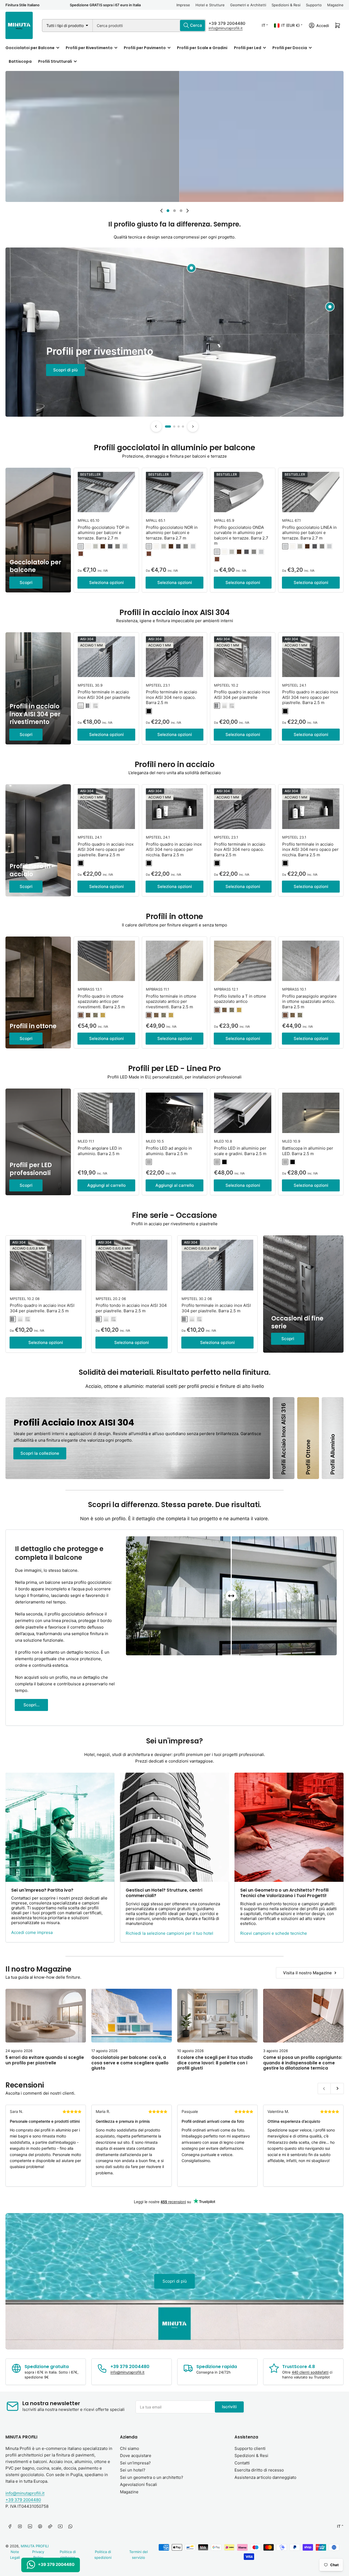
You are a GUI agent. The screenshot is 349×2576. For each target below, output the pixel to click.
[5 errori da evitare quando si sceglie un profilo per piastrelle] (46, 2016)
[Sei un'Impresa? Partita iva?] (60, 1827)
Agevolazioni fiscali (139, 2484)
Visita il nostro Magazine (307, 1973)
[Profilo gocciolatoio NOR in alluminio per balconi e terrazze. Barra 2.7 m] (174, 492)
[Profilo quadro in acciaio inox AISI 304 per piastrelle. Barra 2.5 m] (46, 1265)
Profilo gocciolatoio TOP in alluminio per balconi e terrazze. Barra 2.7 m (103, 533)
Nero (224, 1162)
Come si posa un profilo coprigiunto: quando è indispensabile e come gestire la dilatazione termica (303, 2063)
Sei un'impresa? (135, 2463)
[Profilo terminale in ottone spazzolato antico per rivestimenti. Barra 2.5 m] (174, 961)
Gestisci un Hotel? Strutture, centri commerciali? (164, 1893)
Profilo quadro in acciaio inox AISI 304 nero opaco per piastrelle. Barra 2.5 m (310, 697)
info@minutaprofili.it (226, 28)
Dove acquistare (136, 2456)
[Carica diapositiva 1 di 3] (168, 211)
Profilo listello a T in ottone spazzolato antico (240, 999)
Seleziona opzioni (106, 582)
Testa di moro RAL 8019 (103, 546)
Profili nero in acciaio (30, 870)
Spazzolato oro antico (88, 1015)
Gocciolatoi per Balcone (30, 48)
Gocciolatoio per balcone (35, 566)
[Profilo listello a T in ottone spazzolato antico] (243, 961)
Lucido (88, 706)
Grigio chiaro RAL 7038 (95, 546)
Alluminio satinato (125, 546)
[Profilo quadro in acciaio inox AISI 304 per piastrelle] (243, 657)
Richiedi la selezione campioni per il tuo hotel (169, 1933)
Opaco (81, 706)
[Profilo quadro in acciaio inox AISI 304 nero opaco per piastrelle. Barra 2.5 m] (311, 657)
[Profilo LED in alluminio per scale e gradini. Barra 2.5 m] (243, 1113)
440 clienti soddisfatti (310, 2372)
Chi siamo (130, 2448)
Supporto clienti (250, 2448)
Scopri (26, 582)
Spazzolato (95, 706)
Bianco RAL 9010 (88, 546)
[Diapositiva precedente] (161, 211)
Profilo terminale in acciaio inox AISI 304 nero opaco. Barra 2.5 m (172, 697)
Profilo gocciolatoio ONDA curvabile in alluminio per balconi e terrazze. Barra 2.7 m (241, 535)
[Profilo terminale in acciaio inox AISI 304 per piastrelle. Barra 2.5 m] (217, 1265)
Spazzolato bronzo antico (95, 1015)
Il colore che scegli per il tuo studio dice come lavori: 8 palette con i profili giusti (215, 2063)
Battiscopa (20, 61)
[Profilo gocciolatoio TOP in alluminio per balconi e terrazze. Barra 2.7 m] (106, 492)
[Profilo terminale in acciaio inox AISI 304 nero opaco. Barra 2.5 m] (174, 657)
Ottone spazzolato (103, 1015)
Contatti (242, 2463)
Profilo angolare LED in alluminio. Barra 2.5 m (100, 1151)
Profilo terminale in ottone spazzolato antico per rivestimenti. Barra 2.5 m (171, 1001)
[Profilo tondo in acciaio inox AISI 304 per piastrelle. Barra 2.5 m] (132, 1265)
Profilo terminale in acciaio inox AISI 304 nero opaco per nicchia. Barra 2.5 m (310, 849)
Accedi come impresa (32, 1932)
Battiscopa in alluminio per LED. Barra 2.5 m (308, 1151)
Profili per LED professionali (31, 1169)
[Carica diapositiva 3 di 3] (181, 211)
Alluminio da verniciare (81, 546)
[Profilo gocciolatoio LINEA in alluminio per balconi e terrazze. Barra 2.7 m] (311, 492)
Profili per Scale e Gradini (202, 48)
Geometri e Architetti (248, 5)
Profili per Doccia (290, 48)
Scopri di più (65, 370)
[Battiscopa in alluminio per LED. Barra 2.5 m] (311, 1113)
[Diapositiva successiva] (188, 211)
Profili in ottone (33, 1026)
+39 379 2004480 (227, 23)
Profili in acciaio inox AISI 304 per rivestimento (35, 714)
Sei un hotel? (133, 2470)
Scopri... (31, 1705)
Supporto (314, 5)
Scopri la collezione (40, 1453)
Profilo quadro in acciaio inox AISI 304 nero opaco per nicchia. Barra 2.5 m (174, 849)
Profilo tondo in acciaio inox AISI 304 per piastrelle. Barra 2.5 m (131, 1308)
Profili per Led (248, 48)
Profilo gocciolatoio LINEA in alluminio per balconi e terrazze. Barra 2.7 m (309, 533)
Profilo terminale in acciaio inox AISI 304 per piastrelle (104, 695)
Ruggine (81, 554)
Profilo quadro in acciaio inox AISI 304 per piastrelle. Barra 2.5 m (42, 1308)
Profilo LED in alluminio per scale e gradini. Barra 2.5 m (240, 1151)
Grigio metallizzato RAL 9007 (118, 546)
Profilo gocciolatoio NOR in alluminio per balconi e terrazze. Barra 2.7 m (172, 533)
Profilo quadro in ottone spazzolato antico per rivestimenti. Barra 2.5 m (101, 1001)
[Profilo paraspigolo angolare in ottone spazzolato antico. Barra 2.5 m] (311, 961)
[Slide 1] (168, 427)
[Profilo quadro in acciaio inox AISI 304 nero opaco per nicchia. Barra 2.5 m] (174, 809)
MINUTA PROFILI (35, 2546)
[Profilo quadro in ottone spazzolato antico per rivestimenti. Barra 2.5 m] (106, 961)
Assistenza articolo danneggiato (265, 2477)
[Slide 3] (179, 427)
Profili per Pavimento (145, 48)
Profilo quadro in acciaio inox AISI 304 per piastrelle (242, 695)
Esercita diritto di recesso (259, 2470)
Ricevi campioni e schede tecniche (274, 1933)
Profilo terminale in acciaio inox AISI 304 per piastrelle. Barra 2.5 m (216, 1308)
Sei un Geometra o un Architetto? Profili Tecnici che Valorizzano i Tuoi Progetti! (284, 1893)
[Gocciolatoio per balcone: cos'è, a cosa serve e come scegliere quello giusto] (132, 2016)
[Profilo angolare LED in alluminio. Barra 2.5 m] (106, 1113)
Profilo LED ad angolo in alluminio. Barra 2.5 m (169, 1151)
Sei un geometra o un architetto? (152, 2477)
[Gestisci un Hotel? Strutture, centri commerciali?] (174, 1827)
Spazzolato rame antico (81, 1015)
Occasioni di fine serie (297, 1322)
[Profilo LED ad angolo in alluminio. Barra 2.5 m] (174, 1113)
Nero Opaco (149, 711)
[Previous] (156, 427)
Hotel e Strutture (210, 5)
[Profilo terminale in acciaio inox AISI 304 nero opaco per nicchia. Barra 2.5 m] (311, 809)
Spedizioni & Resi (286, 5)
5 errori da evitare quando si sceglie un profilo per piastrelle (45, 2060)
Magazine (335, 5)
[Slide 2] (174, 427)
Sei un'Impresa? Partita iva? (42, 1890)
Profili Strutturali (55, 61)
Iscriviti (229, 2407)
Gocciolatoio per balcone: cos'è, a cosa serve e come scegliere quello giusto (130, 2063)
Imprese (183, 5)
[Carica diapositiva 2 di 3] (174, 211)
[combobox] (149, 26)
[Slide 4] (183, 427)
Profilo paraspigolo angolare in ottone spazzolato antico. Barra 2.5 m (309, 1001)
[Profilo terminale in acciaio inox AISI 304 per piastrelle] (106, 657)
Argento (149, 1162)
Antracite (110, 546)
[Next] (193, 427)
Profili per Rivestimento (89, 48)
